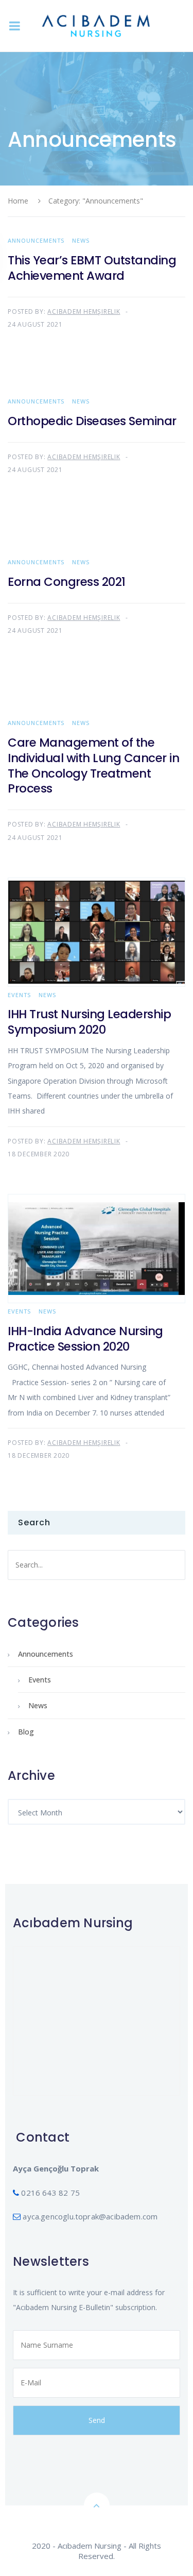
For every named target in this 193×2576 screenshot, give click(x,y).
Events (19, 995)
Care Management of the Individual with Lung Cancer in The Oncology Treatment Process (93, 766)
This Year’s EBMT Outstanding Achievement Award (92, 268)
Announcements (36, 240)
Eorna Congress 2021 (67, 582)
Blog (26, 1732)
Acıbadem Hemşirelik (84, 312)
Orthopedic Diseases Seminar (92, 421)
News (81, 240)
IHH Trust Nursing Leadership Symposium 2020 (89, 1022)
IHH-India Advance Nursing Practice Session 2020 (85, 1339)
